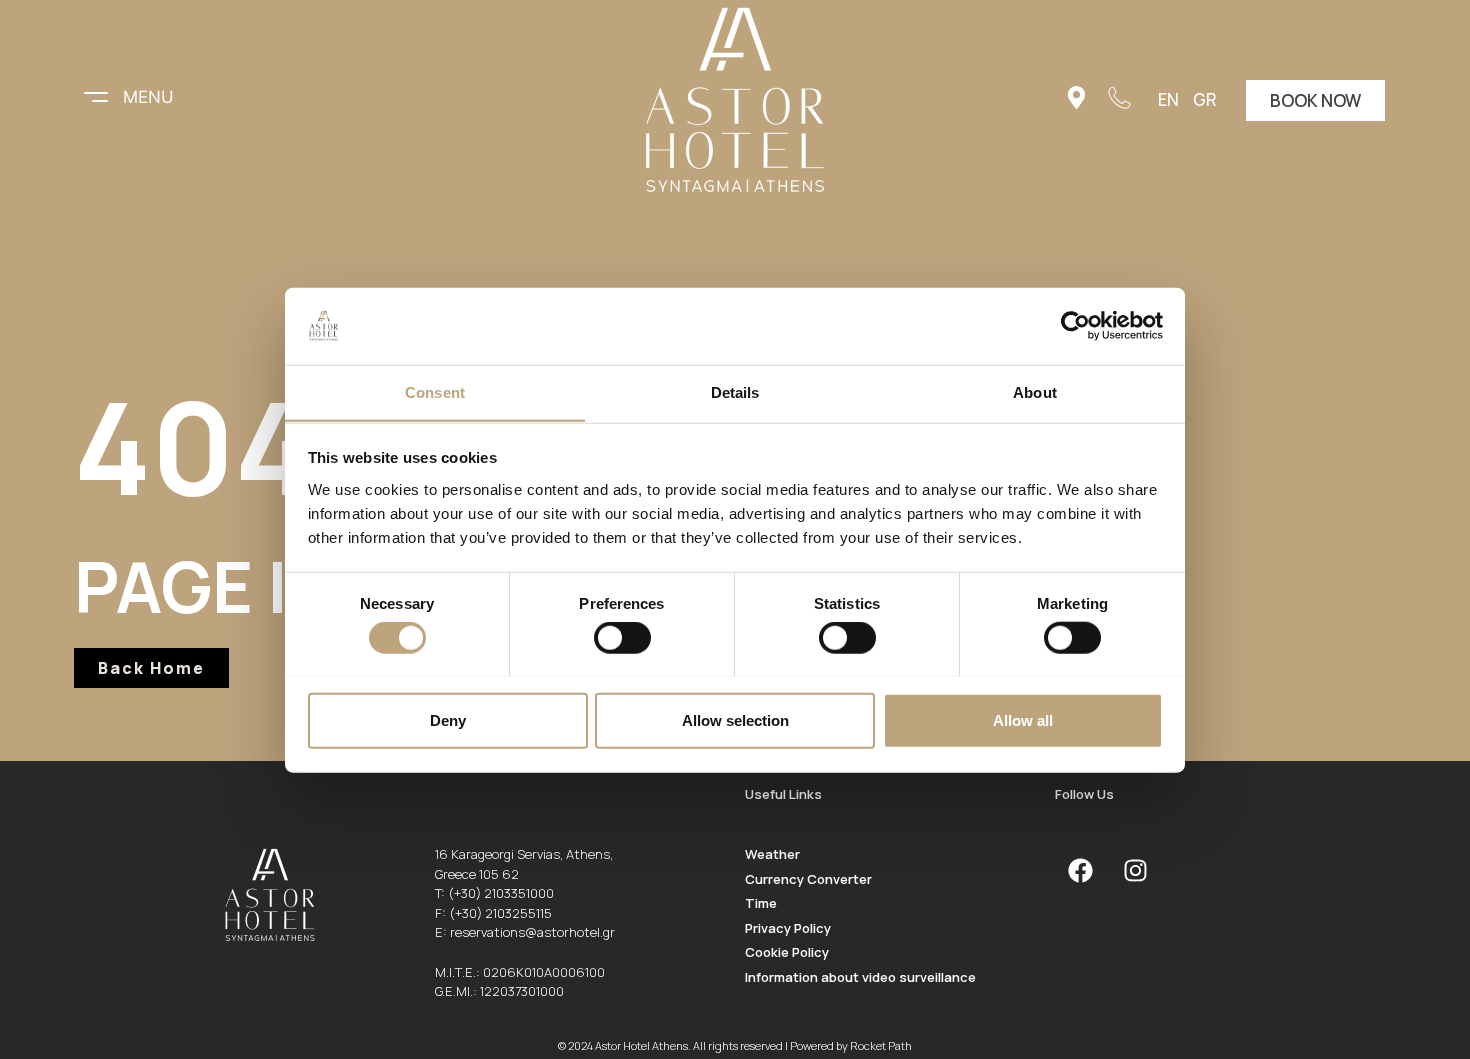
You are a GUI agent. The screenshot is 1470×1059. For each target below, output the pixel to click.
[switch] (622, 637)
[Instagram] (1135, 870)
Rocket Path (881, 1045)
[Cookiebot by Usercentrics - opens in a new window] (1075, 326)
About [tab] (1035, 391)
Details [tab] (735, 391)
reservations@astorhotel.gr (532, 932)
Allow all (1023, 719)
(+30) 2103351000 (501, 893)
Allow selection (735, 719)
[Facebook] (1080, 870)
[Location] (1076, 97)
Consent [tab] (435, 391)
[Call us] (1119, 97)
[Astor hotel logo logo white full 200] (735, 100)
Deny (448, 719)
